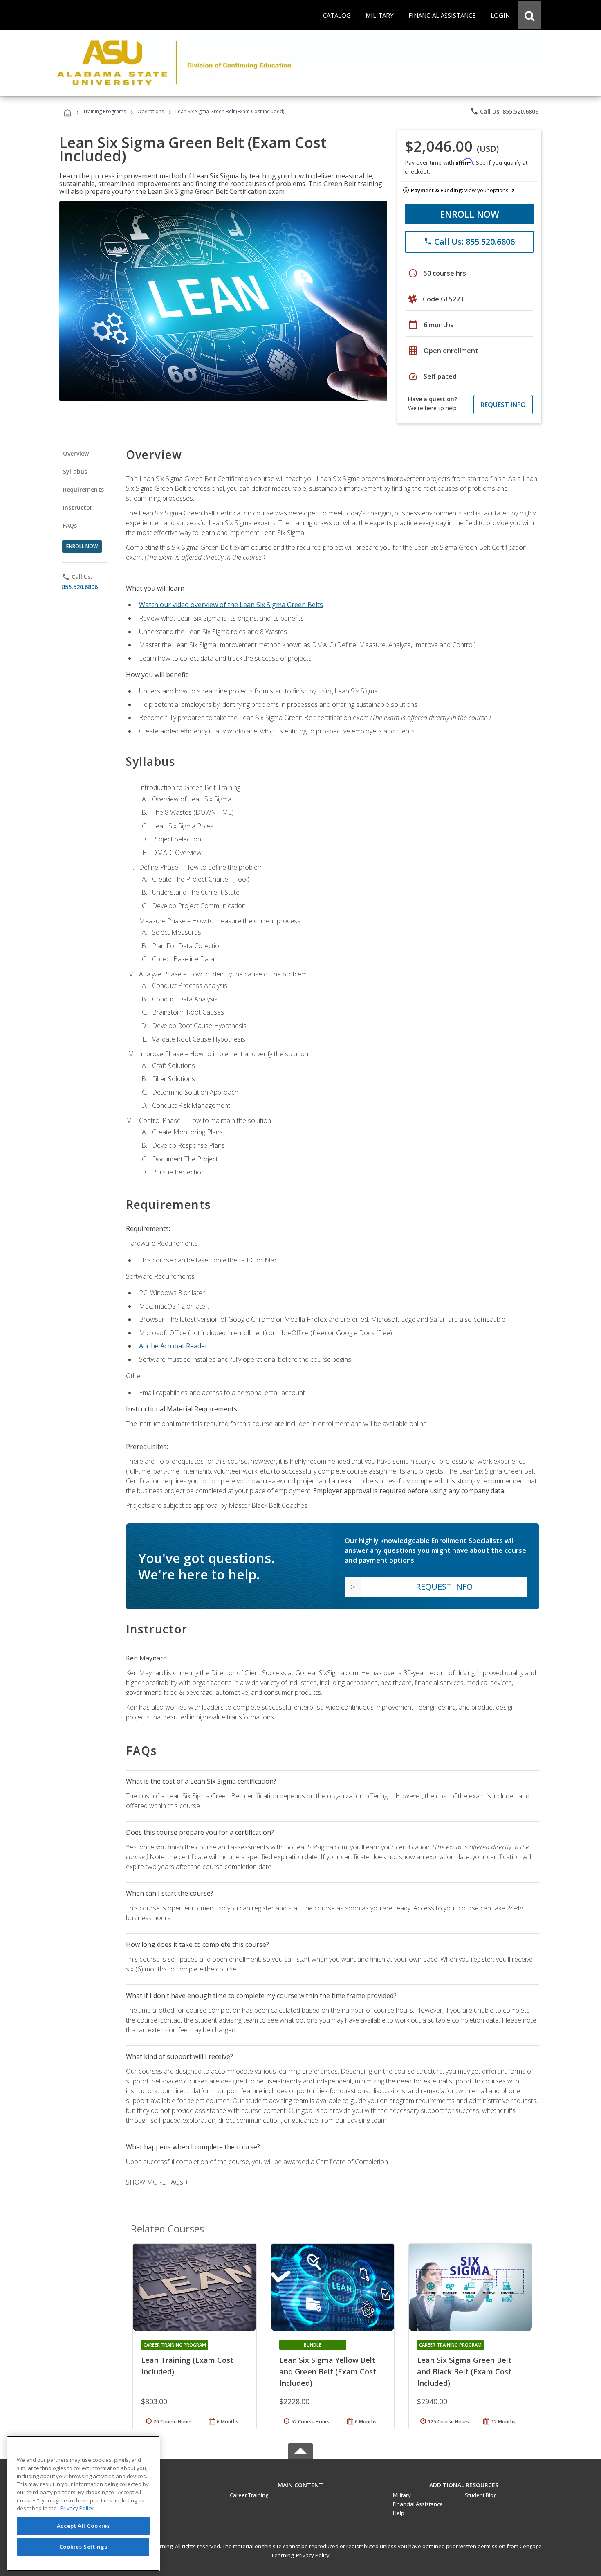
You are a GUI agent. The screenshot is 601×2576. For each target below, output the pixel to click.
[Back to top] (300, 2483)
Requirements (83, 489)
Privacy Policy (313, 2555)
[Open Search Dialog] (529, 15)
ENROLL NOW (470, 214)
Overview (76, 453)
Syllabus (75, 471)
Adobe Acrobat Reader (173, 1346)
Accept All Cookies (83, 2526)
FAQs (70, 525)
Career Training (249, 2495)
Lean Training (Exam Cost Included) (187, 2366)
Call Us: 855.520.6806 (504, 111)
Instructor (78, 507)
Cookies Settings (83, 2547)
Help (399, 2513)
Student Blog (481, 2495)
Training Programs (104, 111)
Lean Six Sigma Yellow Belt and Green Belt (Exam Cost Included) (328, 2371)
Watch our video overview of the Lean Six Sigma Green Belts (231, 605)
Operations (151, 111)
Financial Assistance (418, 2504)
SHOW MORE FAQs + (157, 2182)
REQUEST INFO (503, 405)
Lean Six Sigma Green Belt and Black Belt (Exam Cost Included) (464, 2371)
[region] (83, 2503)
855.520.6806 (80, 587)
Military (402, 2495)
